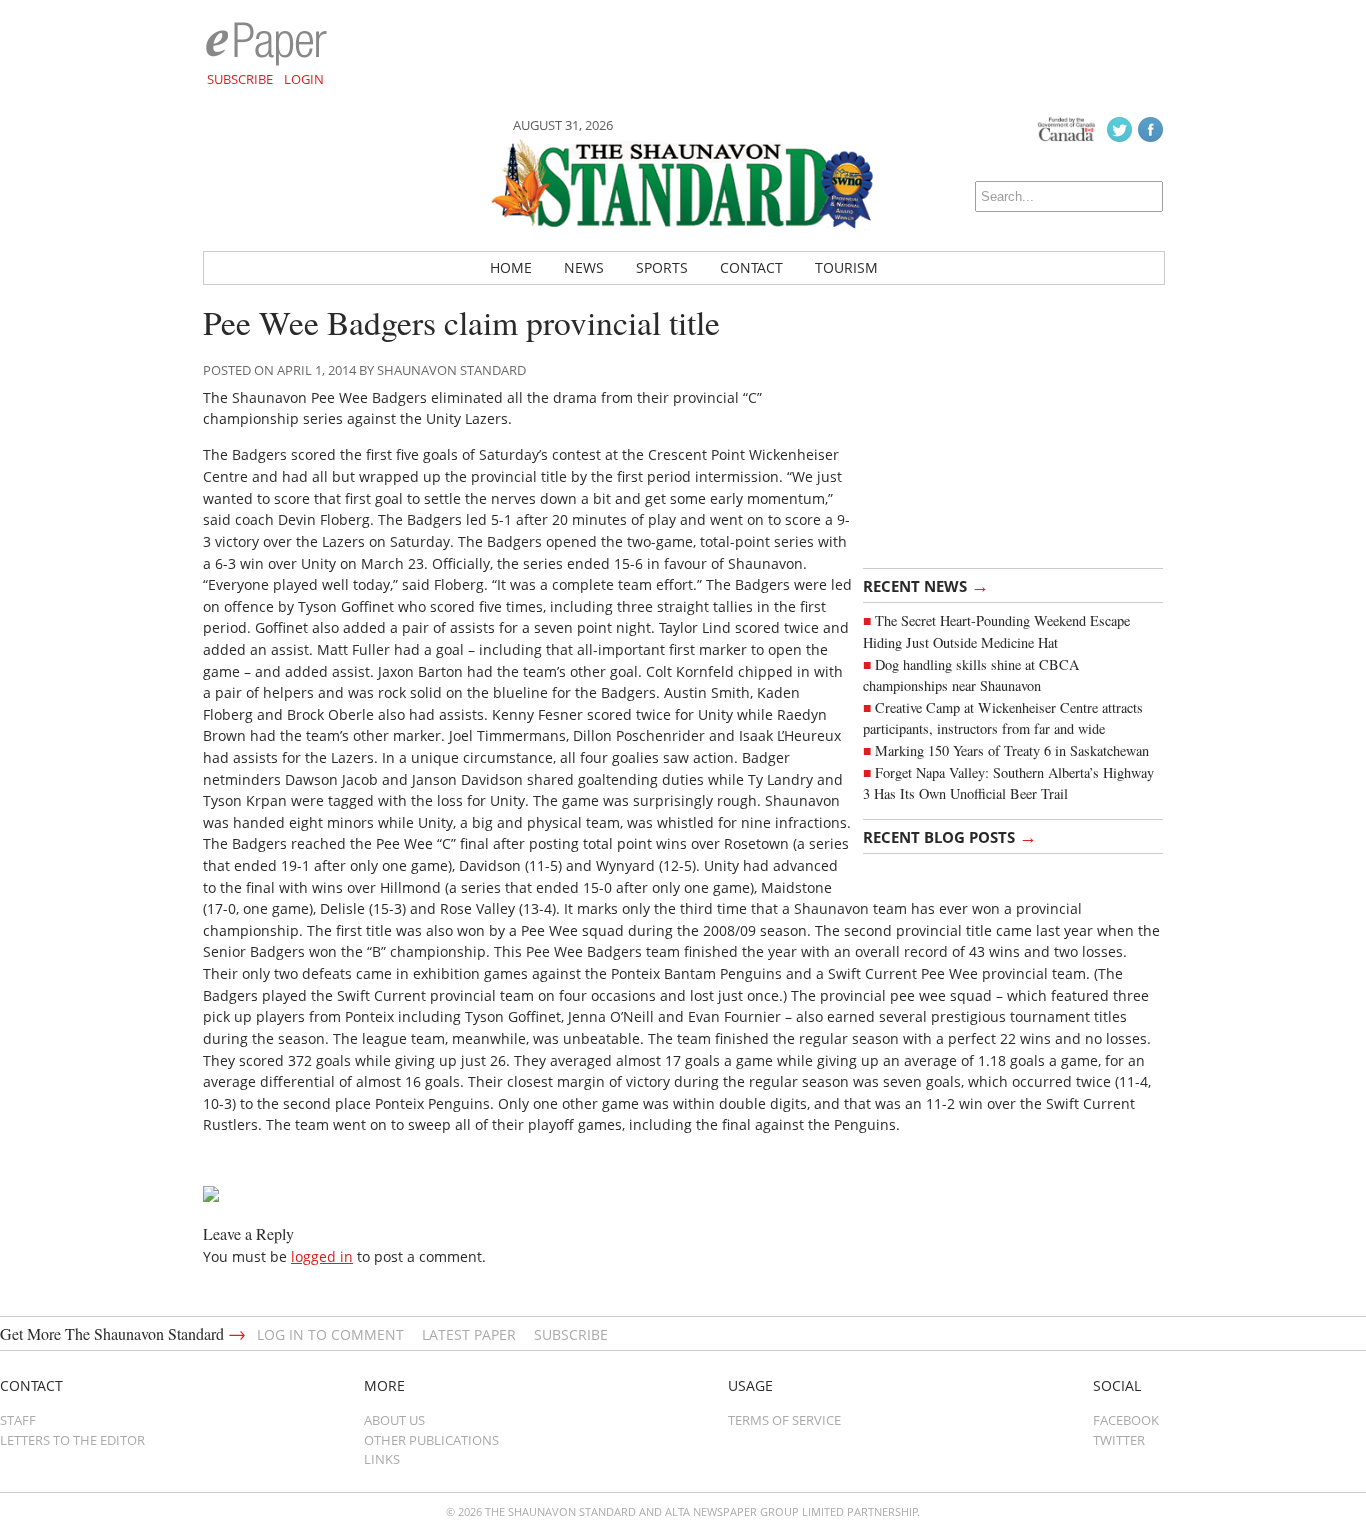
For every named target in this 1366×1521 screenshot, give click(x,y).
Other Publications (431, 1440)
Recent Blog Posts (950, 836)
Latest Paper (469, 1334)
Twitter (1119, 1440)
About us (394, 1420)
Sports (662, 267)
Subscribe (240, 79)
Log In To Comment (330, 1334)
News (584, 267)
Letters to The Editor (72, 1440)
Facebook (1126, 1420)
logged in (322, 1256)
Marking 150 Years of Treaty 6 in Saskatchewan (1012, 750)
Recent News (926, 585)
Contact (751, 267)
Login (304, 79)
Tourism (846, 267)
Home (511, 267)
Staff (18, 1420)
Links (382, 1459)
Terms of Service (784, 1420)
